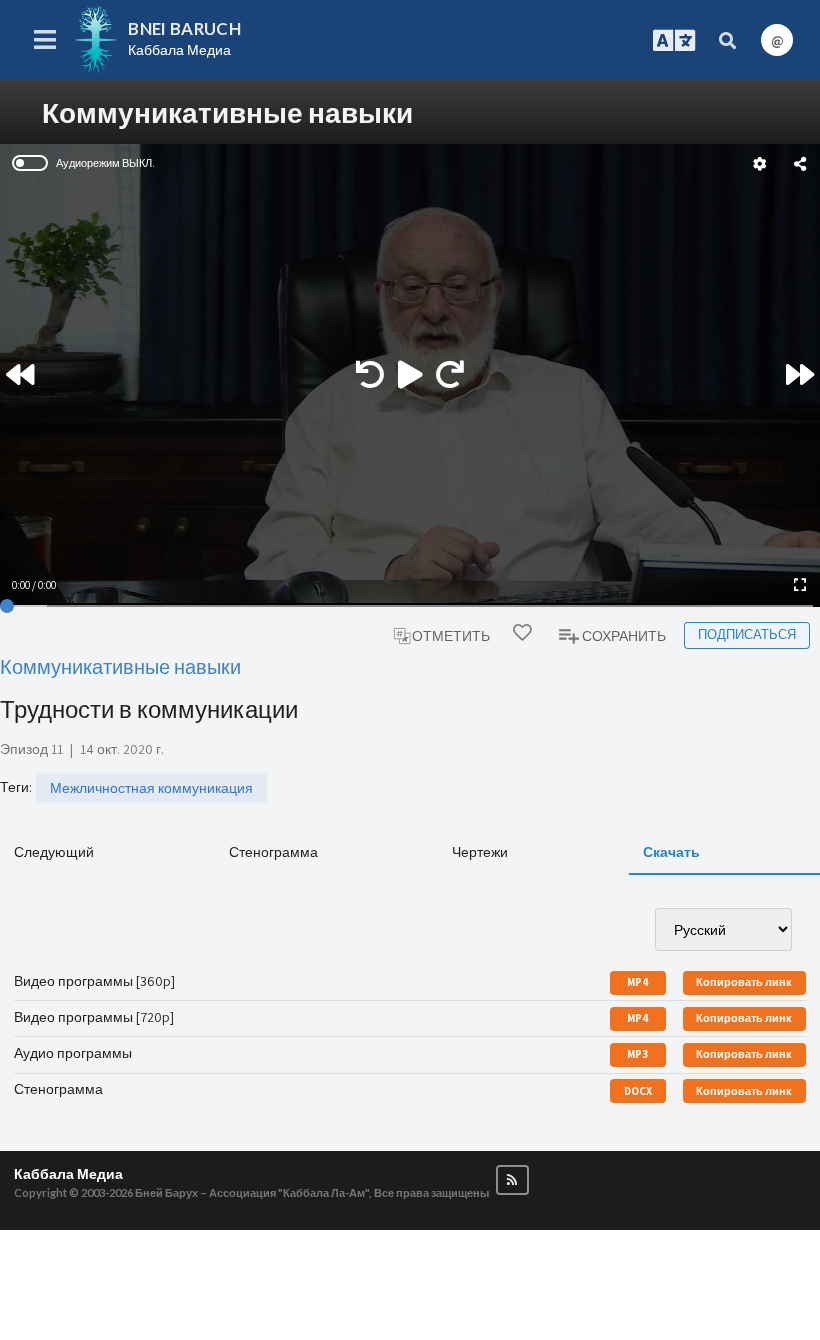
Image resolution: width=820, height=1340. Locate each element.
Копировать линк (744, 982)
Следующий (54, 851)
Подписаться (747, 634)
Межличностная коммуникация (151, 788)
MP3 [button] (637, 1054)
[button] (512, 1180)
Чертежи (480, 851)
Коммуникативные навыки (120, 666)
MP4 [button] (638, 982)
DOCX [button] (638, 1091)
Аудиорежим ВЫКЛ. (105, 163)
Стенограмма (273, 851)
